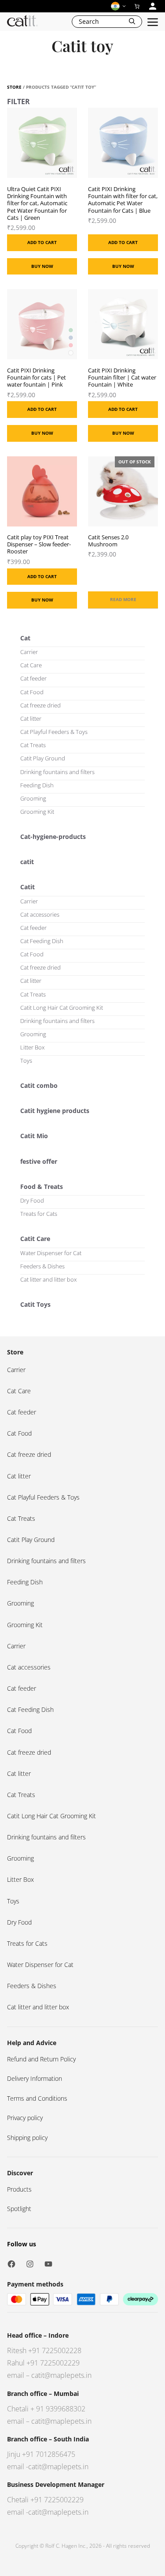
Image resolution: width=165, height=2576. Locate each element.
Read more (123, 599)
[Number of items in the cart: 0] (137, 6)
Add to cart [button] (42, 242)
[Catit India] (22, 22)
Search (89, 21)
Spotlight (19, 2209)
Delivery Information (35, 2078)
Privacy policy (25, 2118)
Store (14, 87)
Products (19, 2189)
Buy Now (42, 266)
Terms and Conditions (37, 2098)
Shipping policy (27, 2138)
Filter (18, 102)
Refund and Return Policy (41, 2059)
